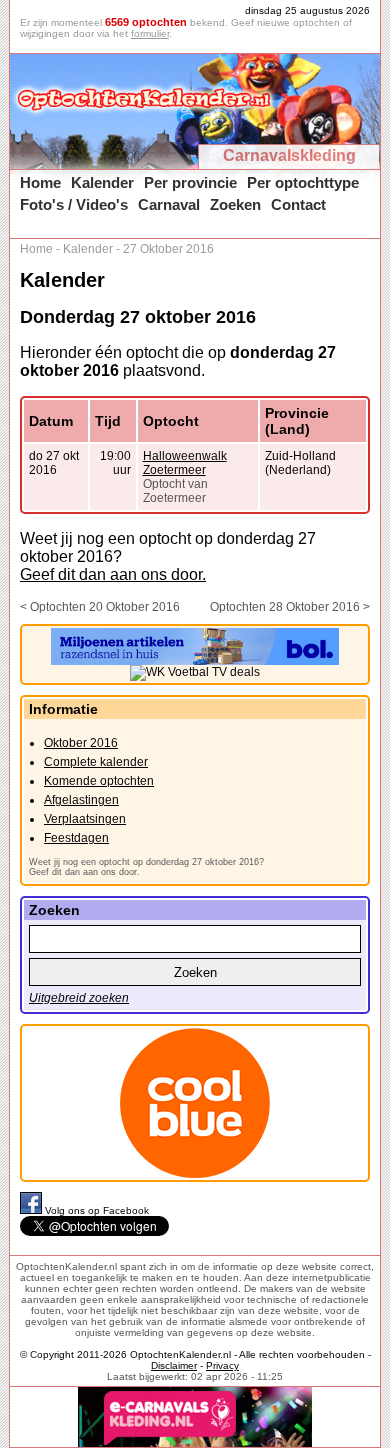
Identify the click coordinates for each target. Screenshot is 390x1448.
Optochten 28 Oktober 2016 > (290, 607)
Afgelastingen (81, 800)
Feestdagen (76, 838)
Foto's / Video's (74, 204)
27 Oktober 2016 (168, 249)
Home (40, 182)
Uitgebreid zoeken (79, 998)
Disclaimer (174, 1365)
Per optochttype (303, 182)
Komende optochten (99, 781)
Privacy (222, 1365)
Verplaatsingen (85, 819)
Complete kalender (96, 762)
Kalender (102, 182)
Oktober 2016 (81, 743)
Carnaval (169, 204)
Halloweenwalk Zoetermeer (185, 463)
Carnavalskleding (289, 155)
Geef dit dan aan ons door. (113, 574)
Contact (298, 204)
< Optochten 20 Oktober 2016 (100, 607)
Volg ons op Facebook (97, 1210)
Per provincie (190, 182)
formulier (150, 33)
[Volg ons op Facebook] (32, 1210)
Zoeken (235, 204)
